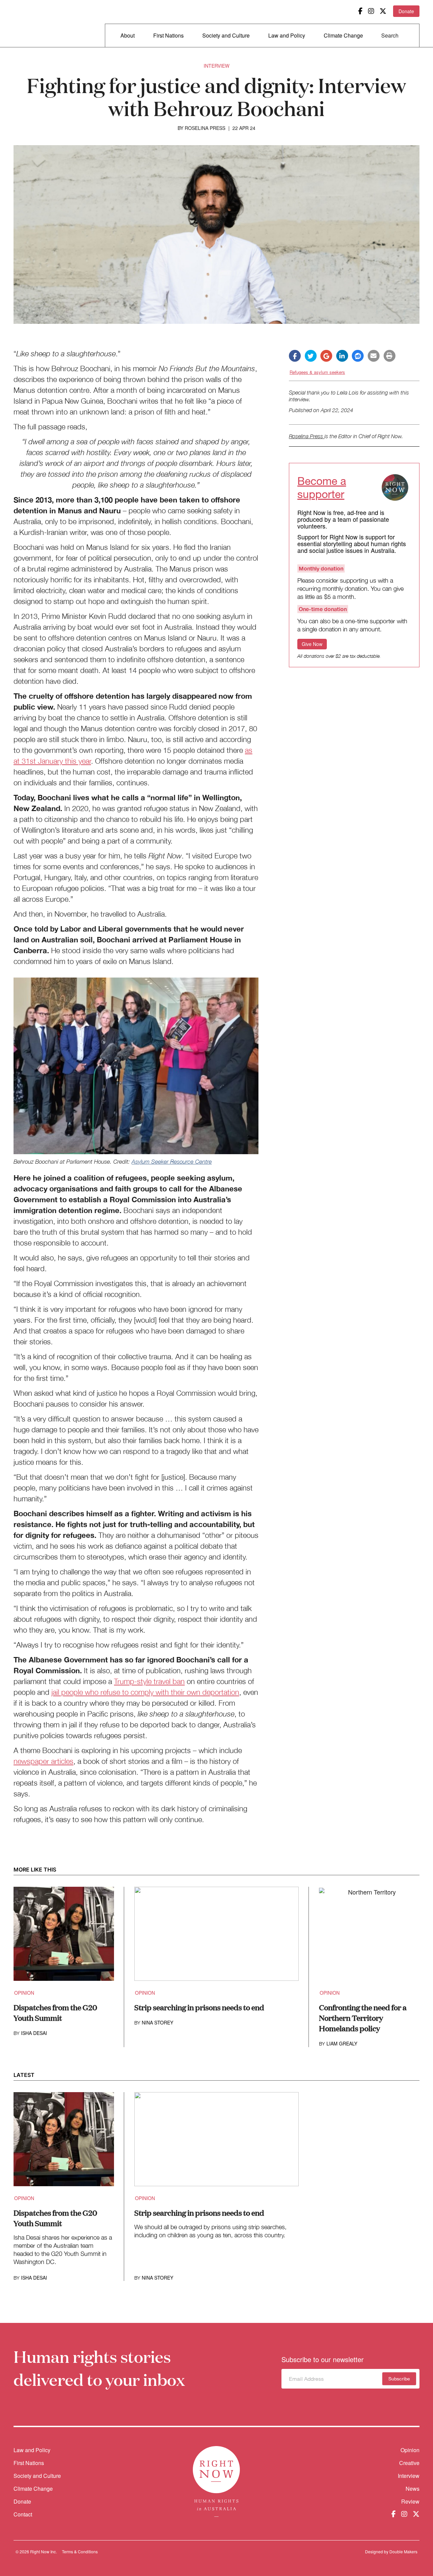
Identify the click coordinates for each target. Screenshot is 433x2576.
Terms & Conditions (80, 2551)
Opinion (24, 1993)
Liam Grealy (342, 2043)
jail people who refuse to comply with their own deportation (145, 1692)
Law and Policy (287, 35)
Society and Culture (226, 35)
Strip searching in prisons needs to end (199, 2007)
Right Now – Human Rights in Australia (40, 24)
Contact (23, 2514)
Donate (406, 11)
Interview (216, 66)
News (413, 2489)
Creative (409, 2463)
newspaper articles (43, 1761)
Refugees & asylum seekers (317, 372)
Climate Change (343, 35)
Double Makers (403, 2551)
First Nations (168, 35)
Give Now (312, 644)
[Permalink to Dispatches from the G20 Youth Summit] (64, 1938)
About (128, 35)
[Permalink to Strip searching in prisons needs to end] (217, 1938)
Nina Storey (157, 2022)
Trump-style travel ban (149, 1681)
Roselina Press (205, 128)
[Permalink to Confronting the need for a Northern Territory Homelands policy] (369, 1938)
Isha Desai (34, 2033)
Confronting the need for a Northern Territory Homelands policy (363, 2018)
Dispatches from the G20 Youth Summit (55, 2012)
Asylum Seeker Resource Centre (172, 1162)
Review (410, 2501)
